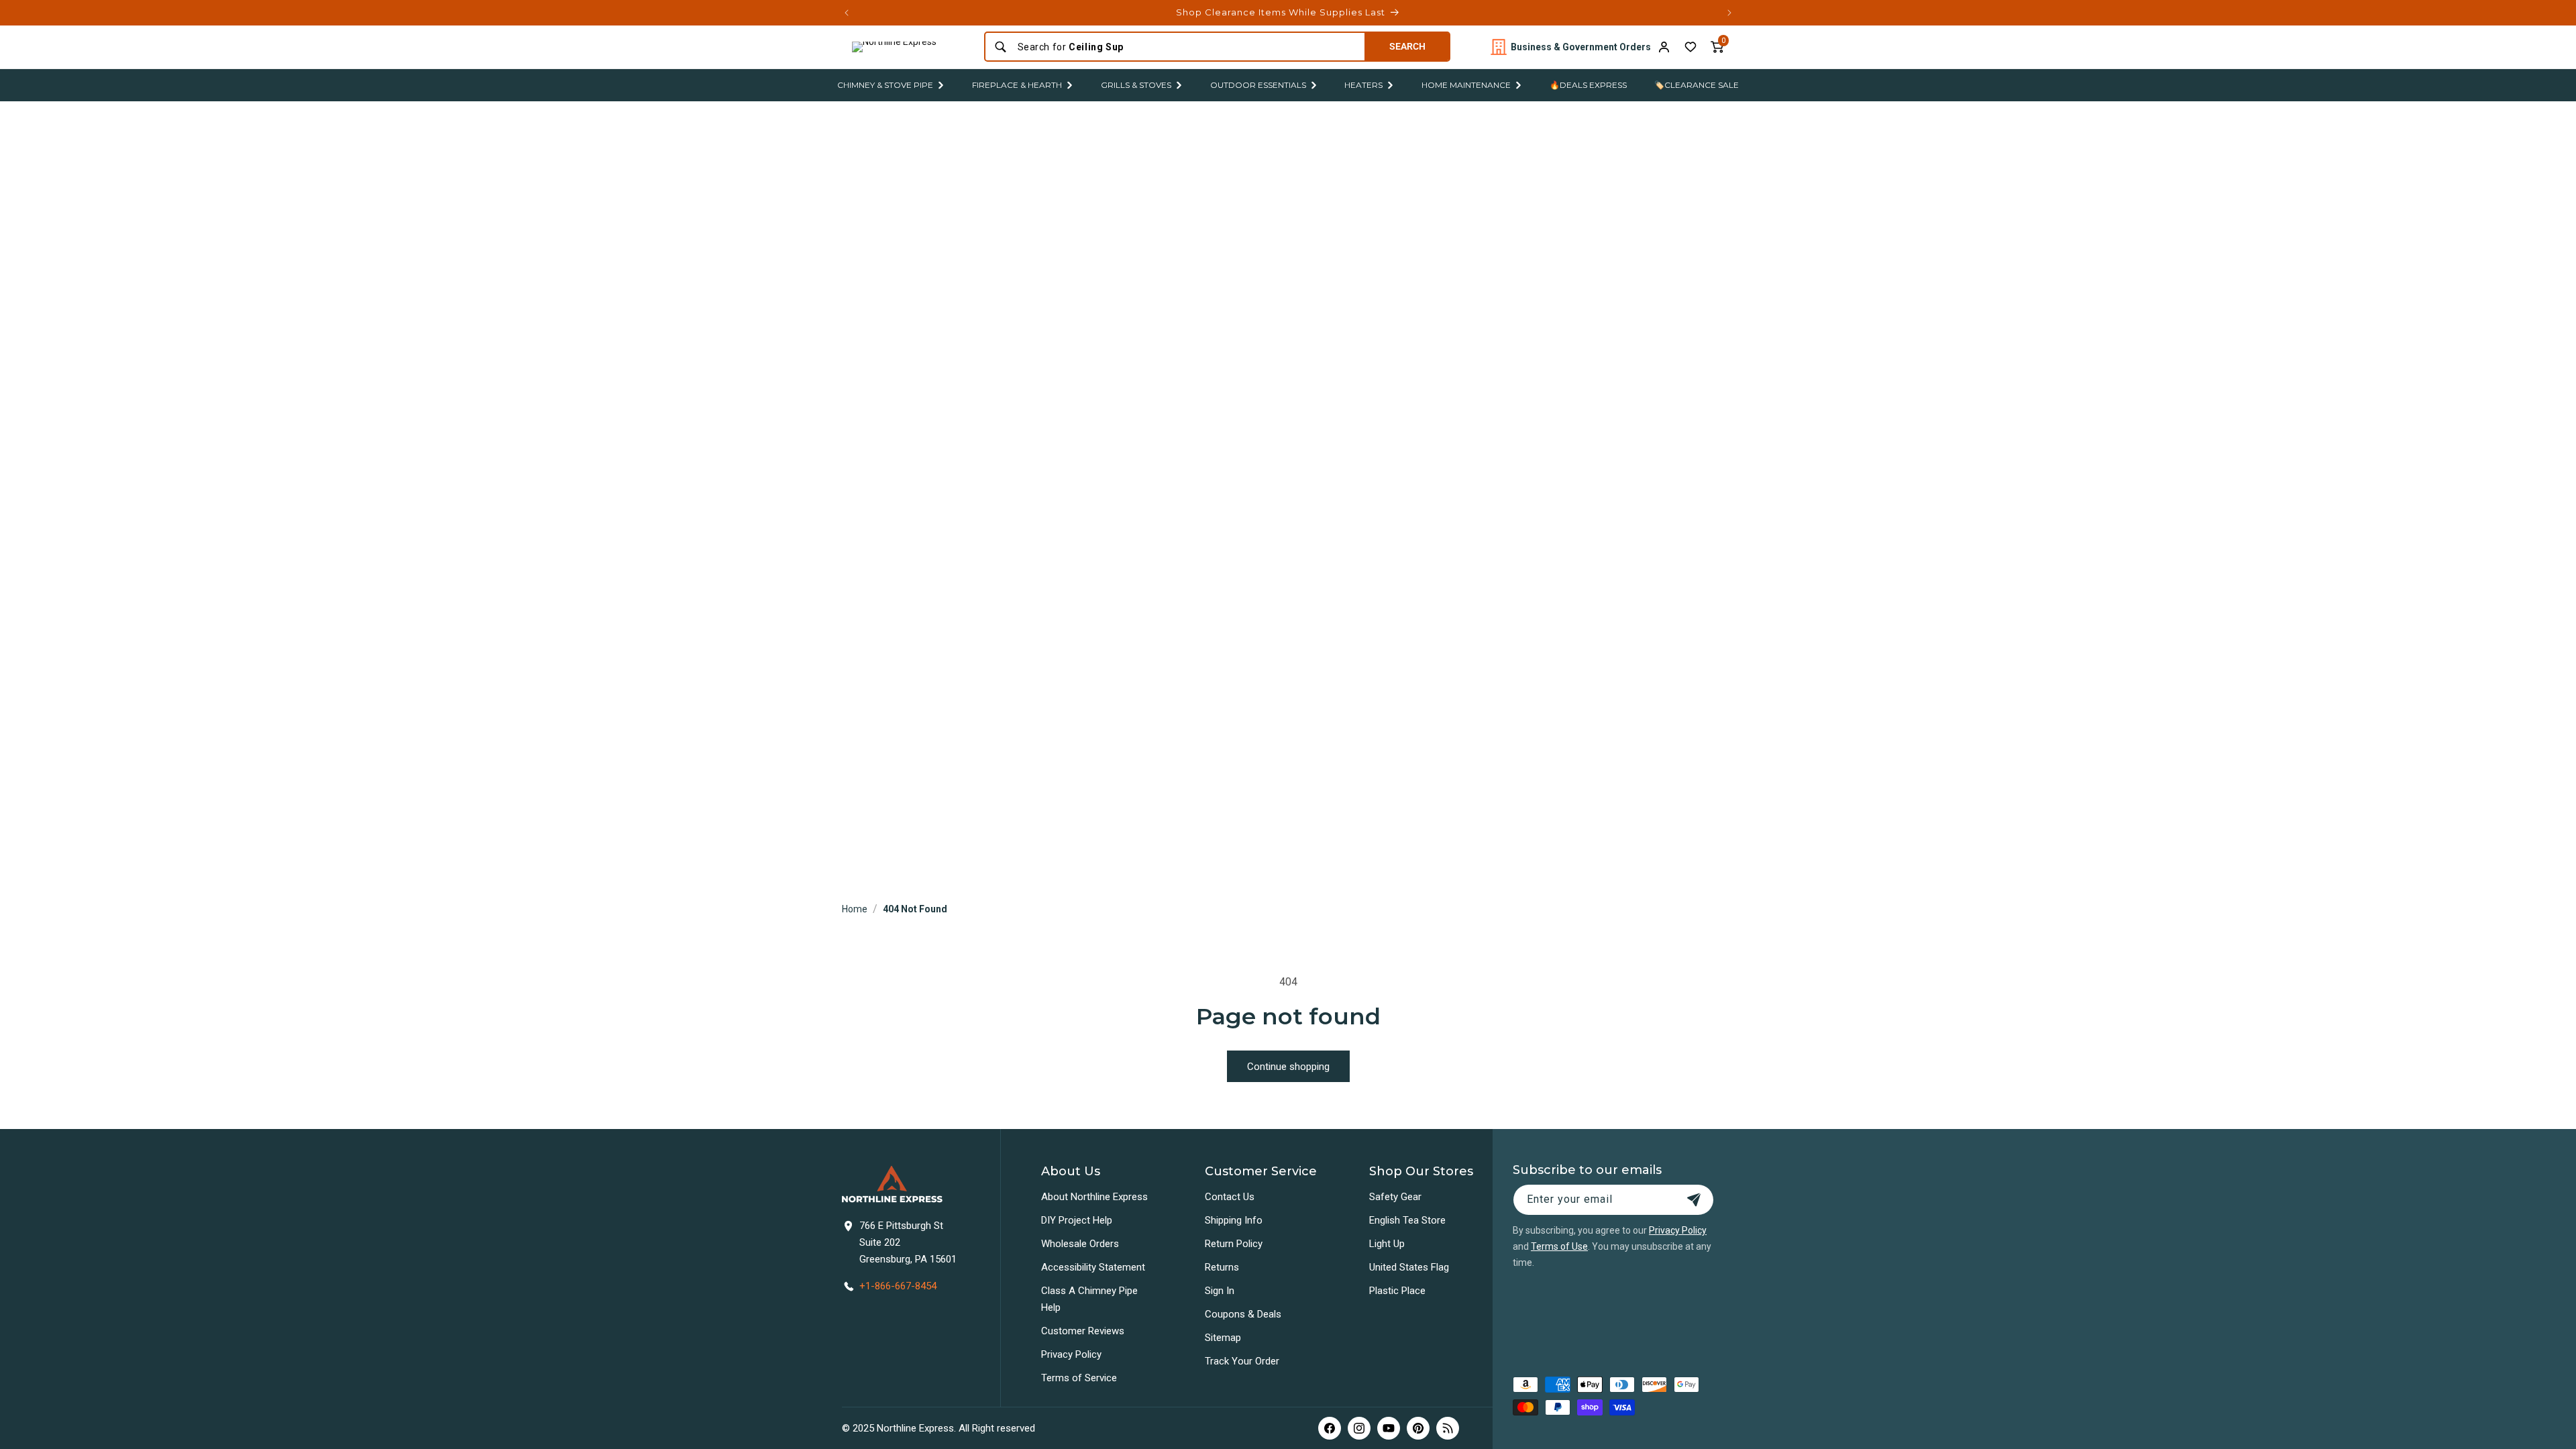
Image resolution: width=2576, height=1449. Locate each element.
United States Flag (1409, 1267)
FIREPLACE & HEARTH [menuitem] (1017, 85)
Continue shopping (1288, 1067)
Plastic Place (1397, 1291)
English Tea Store (1407, 1220)
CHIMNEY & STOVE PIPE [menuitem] (885, 85)
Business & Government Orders (1581, 47)
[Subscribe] (1694, 1200)
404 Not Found (915, 909)
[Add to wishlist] (1690, 47)
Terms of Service (1079, 1378)
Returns (1222, 1267)
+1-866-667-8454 (898, 1286)
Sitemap (1223, 1338)
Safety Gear (1395, 1197)
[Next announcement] (1729, 13)
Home (855, 909)
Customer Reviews (1083, 1331)
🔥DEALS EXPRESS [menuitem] (1588, 85)
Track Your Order (1242, 1361)
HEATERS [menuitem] (1363, 85)
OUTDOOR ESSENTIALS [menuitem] (1258, 85)
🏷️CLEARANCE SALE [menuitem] (1697, 85)
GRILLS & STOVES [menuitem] (1136, 85)
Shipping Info (1234, 1220)
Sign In (1220, 1291)
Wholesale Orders (1080, 1244)
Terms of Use (1559, 1246)
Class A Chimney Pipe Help (1089, 1299)
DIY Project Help (1077, 1220)
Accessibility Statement (1093, 1267)
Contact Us (1230, 1197)
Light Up (1387, 1244)
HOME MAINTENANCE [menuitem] (1466, 85)
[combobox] (1187, 47)
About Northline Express (1094, 1197)
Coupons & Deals (1243, 1314)
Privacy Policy (1071, 1354)
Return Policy (1234, 1244)
